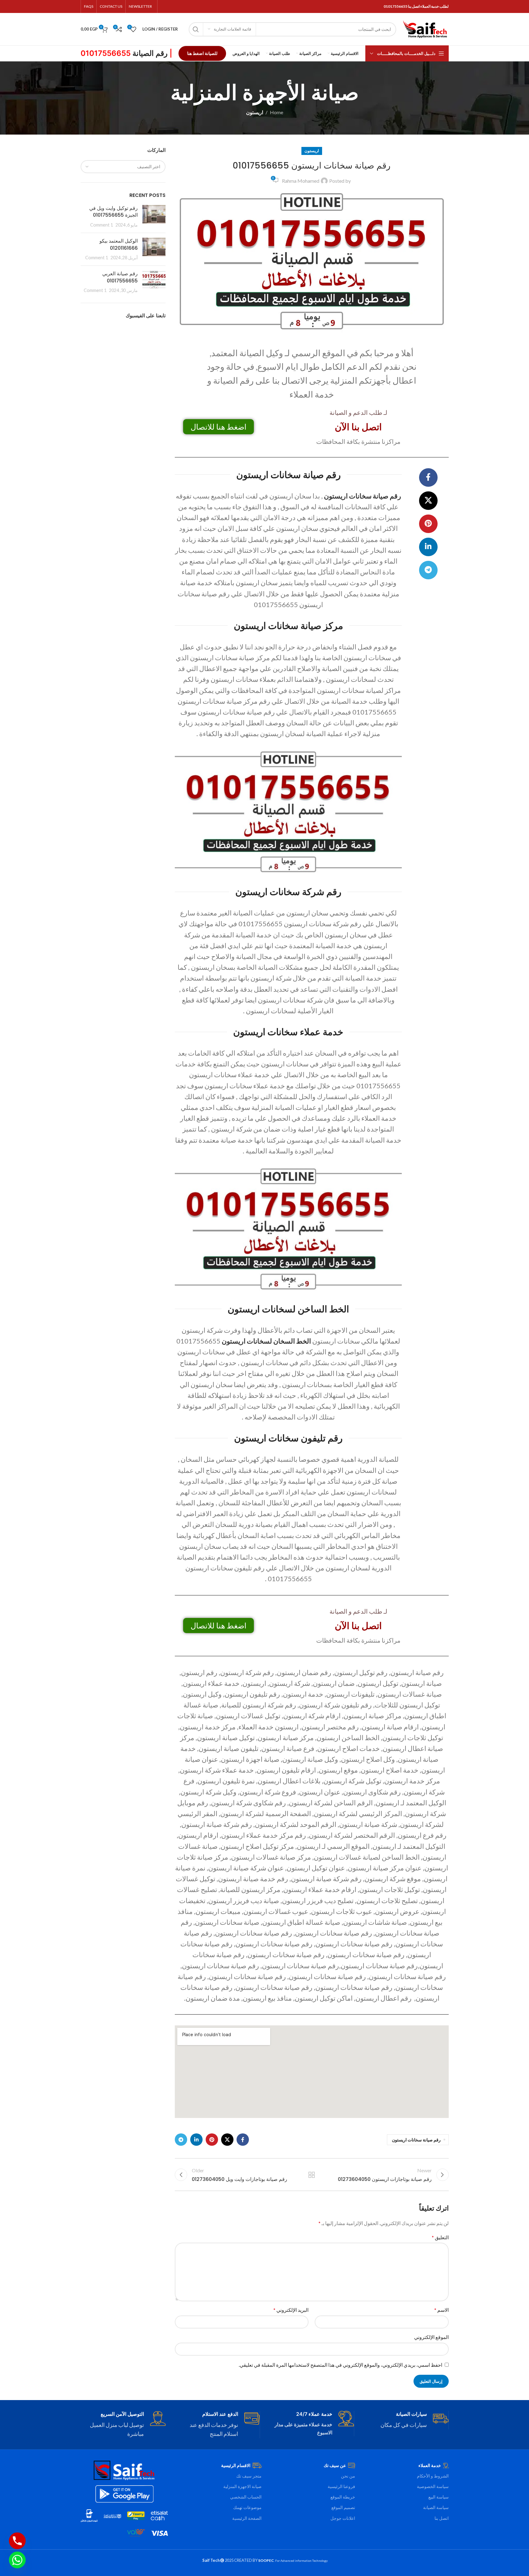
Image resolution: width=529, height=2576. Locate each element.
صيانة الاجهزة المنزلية (242, 2486)
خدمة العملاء (430, 2465)
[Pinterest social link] (428, 524)
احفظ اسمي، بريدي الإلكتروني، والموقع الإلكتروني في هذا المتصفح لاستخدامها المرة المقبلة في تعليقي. (340, 2365)
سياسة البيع (439, 2497)
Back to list (312, 2175)
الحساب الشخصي (246, 2497)
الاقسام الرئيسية (236, 2465)
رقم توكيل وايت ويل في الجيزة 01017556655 (113, 212)
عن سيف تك (335, 2465)
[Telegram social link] (428, 570)
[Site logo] (426, 29)
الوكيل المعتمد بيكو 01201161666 (119, 244)
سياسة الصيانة (436, 2507)
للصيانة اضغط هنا (202, 53)
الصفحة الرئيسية (247, 2518)
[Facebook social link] (428, 477)
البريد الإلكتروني (291, 2310)
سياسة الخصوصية (433, 2486)
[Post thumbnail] (154, 217)
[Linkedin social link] (428, 547)
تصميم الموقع (343, 2507)
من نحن (348, 2476)
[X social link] (428, 501)
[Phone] (17, 2541)
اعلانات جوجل (343, 2518)
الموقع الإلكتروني (431, 2337)
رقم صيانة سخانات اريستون (416, 2140)
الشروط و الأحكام (433, 2476)
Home (277, 112)
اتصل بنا (442, 2518)
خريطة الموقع (343, 2497)
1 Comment (102, 225)
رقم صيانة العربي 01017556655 (120, 277)
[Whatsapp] (17, 2560)
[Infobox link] (406, 2420)
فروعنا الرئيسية (341, 2486)
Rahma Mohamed (301, 181)
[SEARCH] (196, 29)
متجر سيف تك (249, 2476)
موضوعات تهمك (247, 2507)
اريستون (255, 112)
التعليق (440, 2237)
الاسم (441, 2310)
